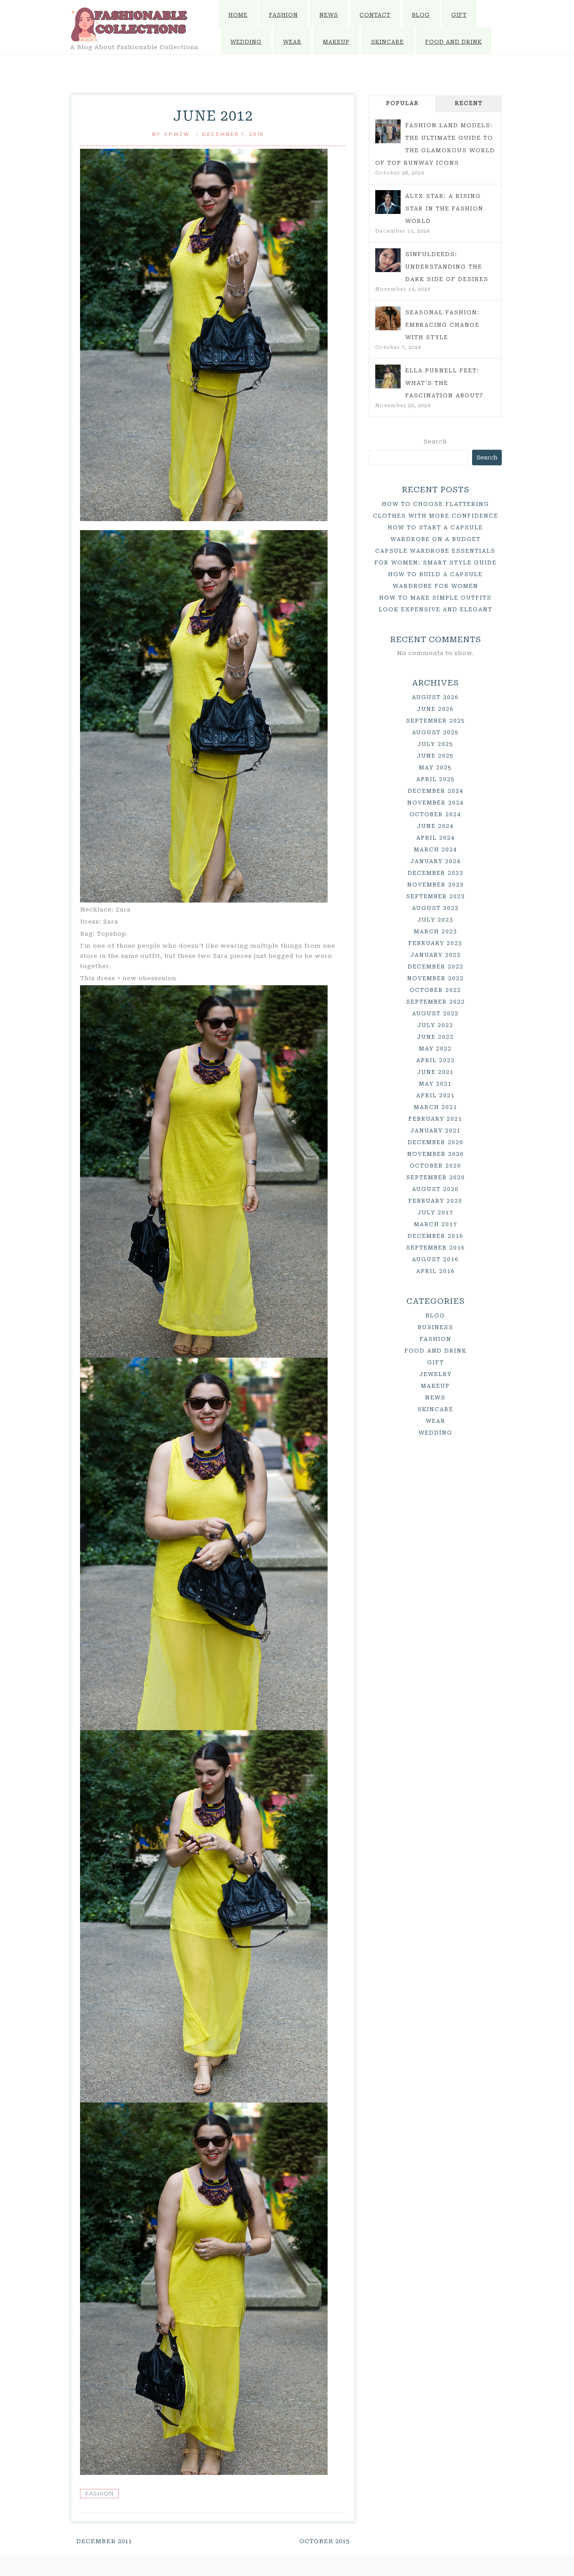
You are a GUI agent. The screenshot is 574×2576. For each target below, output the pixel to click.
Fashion (283, 15)
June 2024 (435, 826)
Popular (403, 103)
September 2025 (436, 721)
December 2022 (436, 967)
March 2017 (436, 1224)
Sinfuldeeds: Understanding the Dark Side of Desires (447, 267)
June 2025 (435, 756)
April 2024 (436, 838)
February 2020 (435, 1201)
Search (435, 441)
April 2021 (436, 1095)
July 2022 (435, 1025)
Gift (459, 15)
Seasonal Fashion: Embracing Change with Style (442, 325)
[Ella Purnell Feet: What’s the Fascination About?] (388, 377)
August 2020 (435, 1189)
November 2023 (436, 885)
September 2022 (436, 1002)
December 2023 (436, 873)
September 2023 (436, 896)
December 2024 (436, 791)
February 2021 (435, 1119)
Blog (421, 15)
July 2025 (435, 744)
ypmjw (177, 134)
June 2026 (435, 709)
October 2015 (324, 2541)
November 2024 (436, 803)
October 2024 (435, 814)
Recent (469, 103)
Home (238, 15)
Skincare (387, 42)
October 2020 (435, 1166)
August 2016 (435, 1259)
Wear (292, 42)
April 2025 (436, 779)
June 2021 (435, 1072)
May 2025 (435, 767)
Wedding (246, 42)
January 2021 (436, 1130)
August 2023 (435, 908)
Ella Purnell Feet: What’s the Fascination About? (444, 383)
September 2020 (436, 1177)
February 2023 (435, 943)
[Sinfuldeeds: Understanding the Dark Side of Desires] (388, 260)
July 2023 (435, 920)
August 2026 (435, 697)
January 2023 (436, 955)
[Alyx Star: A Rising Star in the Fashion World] (388, 202)
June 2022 (435, 1037)
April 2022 (436, 1060)
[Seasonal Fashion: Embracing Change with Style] (388, 319)
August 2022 (435, 1013)
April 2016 (436, 1271)
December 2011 (104, 2541)
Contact (375, 15)
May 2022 (435, 1049)
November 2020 (436, 1154)
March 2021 (436, 1107)
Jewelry (436, 1374)
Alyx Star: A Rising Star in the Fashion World (444, 208)
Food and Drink (454, 42)
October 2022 (435, 990)
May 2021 (435, 1084)
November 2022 (436, 978)
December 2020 (436, 1142)
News (329, 15)
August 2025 (435, 732)
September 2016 (436, 1248)
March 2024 (436, 849)
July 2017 (435, 1212)
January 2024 (436, 861)
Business (436, 1327)
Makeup (336, 42)
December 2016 (436, 1236)
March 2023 (436, 931)
